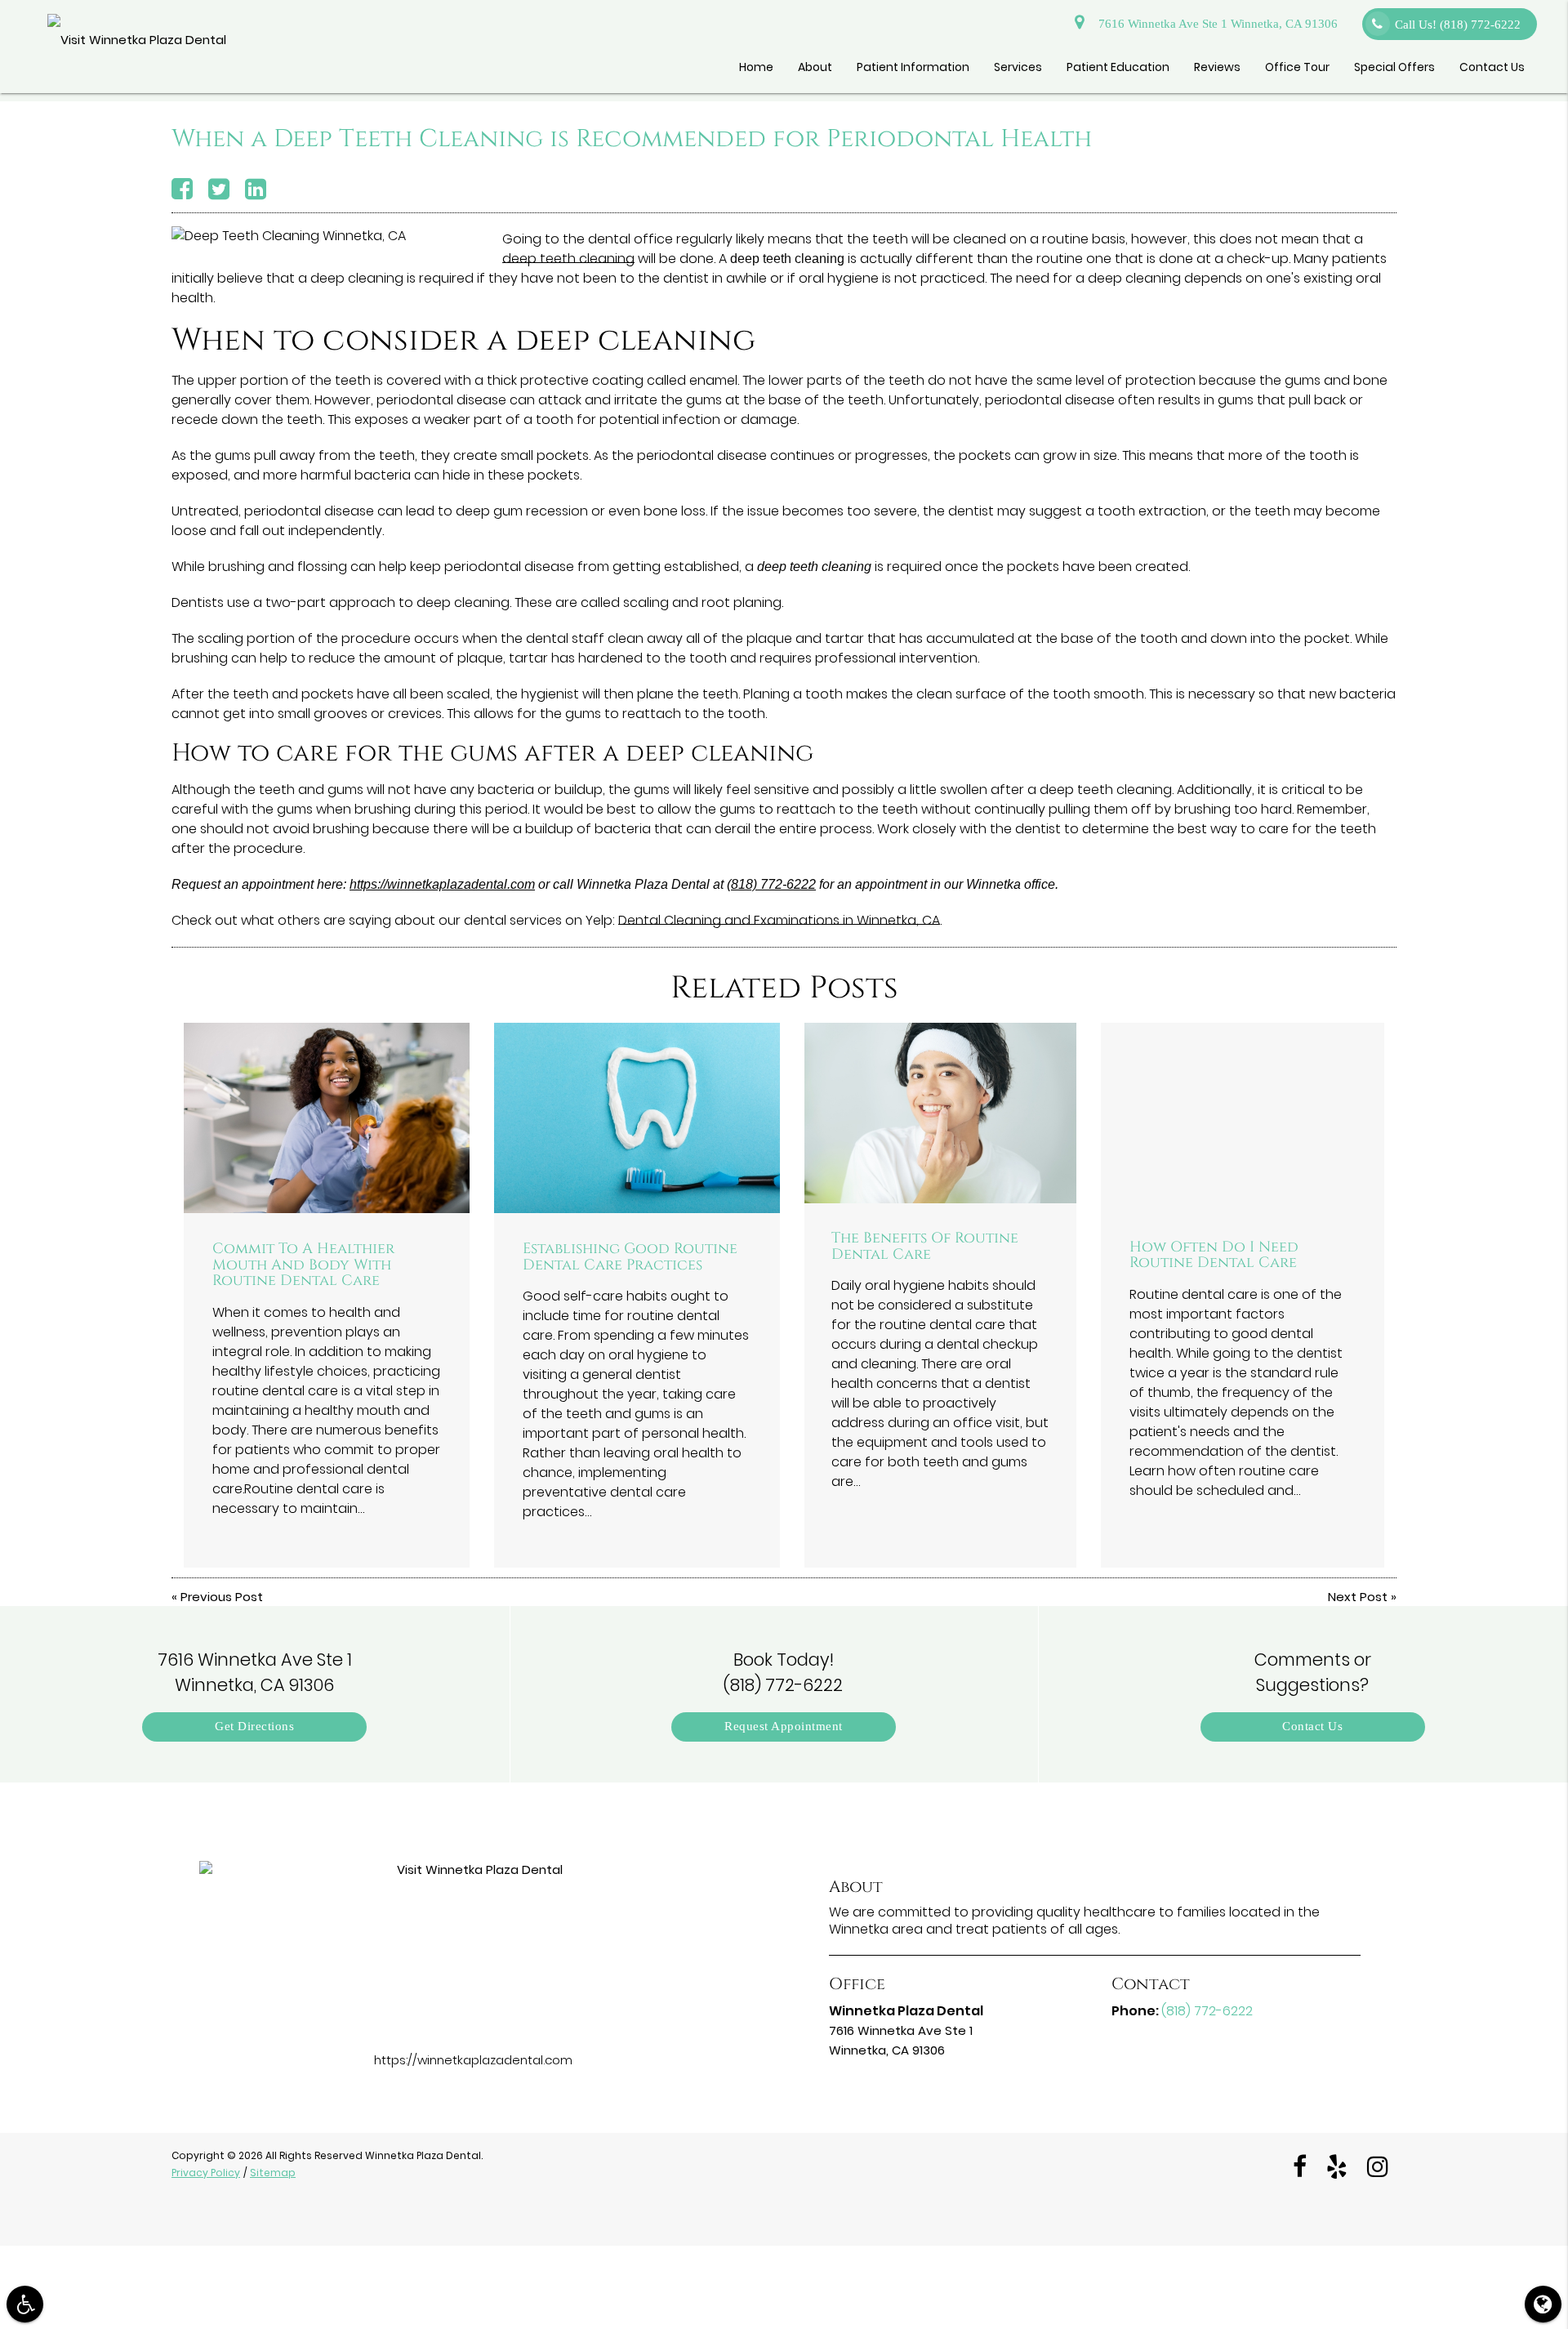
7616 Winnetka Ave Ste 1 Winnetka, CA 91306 (1215, 24)
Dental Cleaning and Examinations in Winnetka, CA (779, 920)
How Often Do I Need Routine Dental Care (1214, 1256)
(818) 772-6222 (771, 884)
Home (756, 67)
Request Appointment (784, 1727)
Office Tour (1297, 67)
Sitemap (273, 2173)
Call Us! (1458, 25)
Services (1018, 67)
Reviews (1217, 67)
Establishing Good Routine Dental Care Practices (630, 1257)
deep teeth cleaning (568, 259)
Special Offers (1394, 67)
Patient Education (1118, 67)
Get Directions (254, 1727)
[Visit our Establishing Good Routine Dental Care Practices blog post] (637, 1118)
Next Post (1358, 1597)
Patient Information (913, 67)
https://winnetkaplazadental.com (442, 884)
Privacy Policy (206, 2173)
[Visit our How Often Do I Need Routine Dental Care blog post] (1243, 1117)
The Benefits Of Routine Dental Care (925, 1247)
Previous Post (222, 1597)
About (815, 67)
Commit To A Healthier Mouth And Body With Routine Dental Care (303, 1265)
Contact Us (1492, 67)
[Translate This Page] (1543, 2304)
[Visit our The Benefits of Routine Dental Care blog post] (940, 1113)
